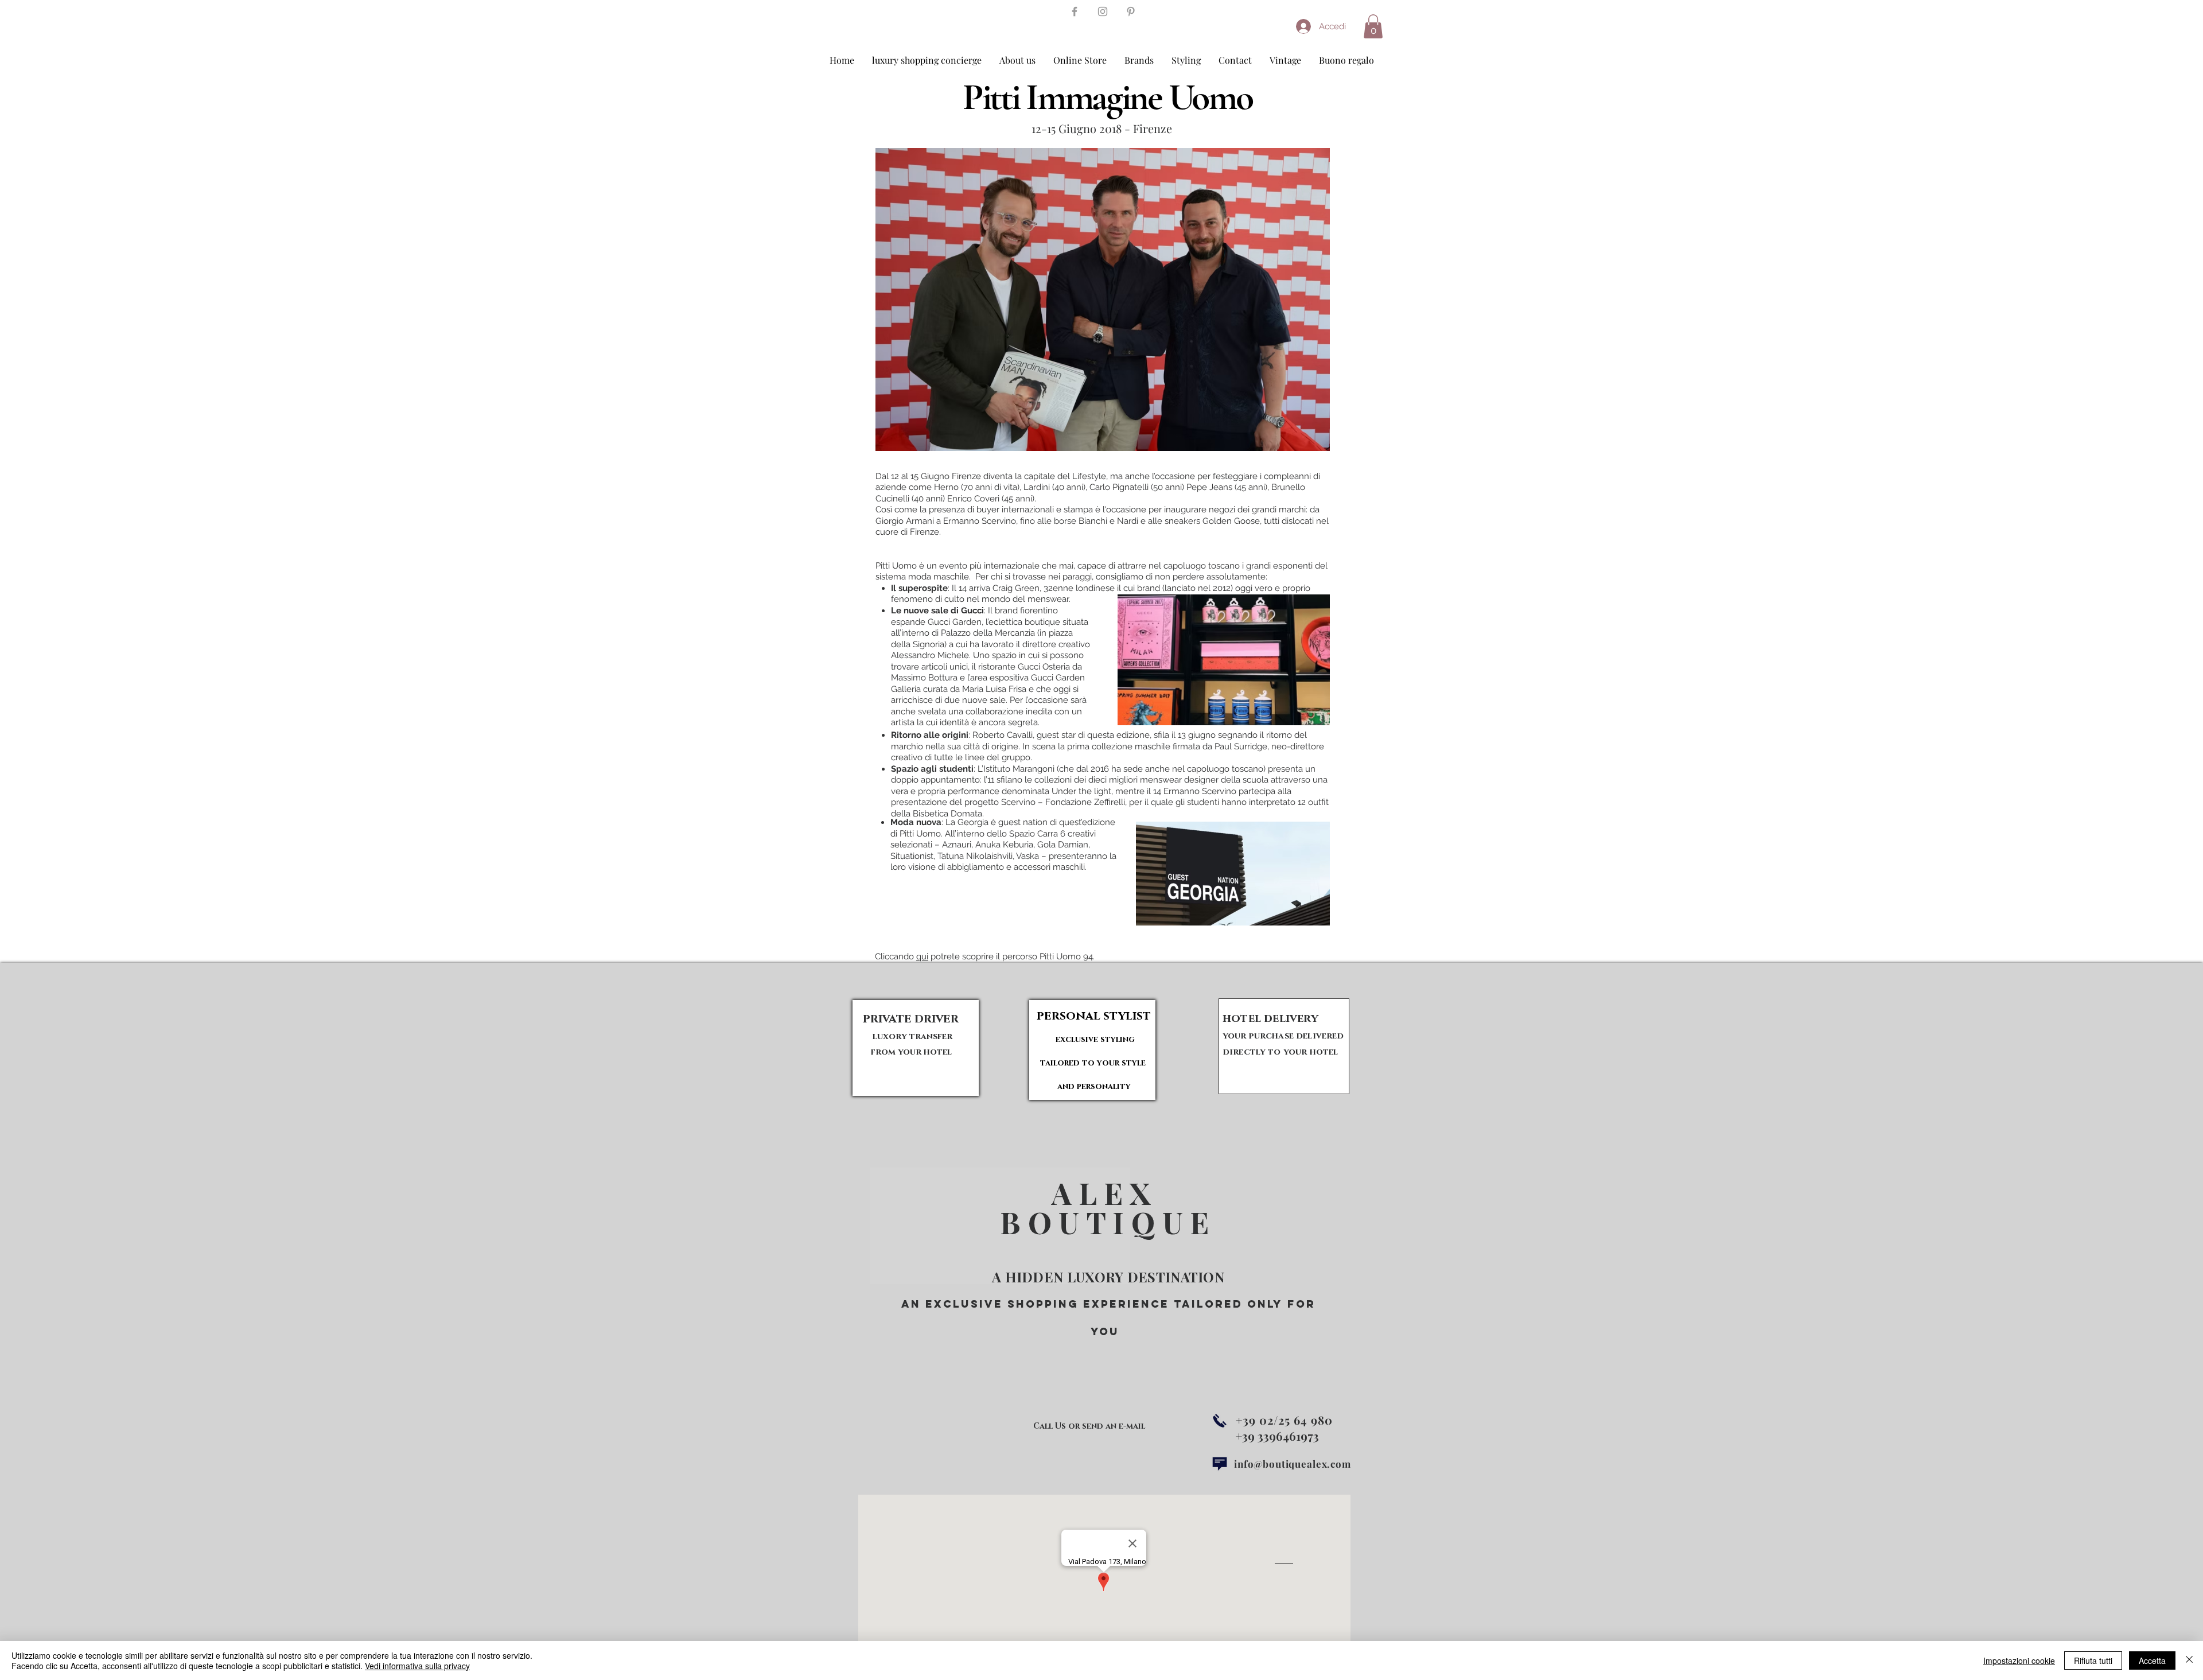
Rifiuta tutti (2093, 1660)
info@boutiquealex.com (1293, 1464)
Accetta (2152, 1660)
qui (922, 956)
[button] (1373, 26)
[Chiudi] (2189, 1660)
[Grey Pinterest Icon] (1131, 11)
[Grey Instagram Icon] (1103, 11)
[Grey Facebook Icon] (1075, 11)
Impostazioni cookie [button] (2019, 1660)
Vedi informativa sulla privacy (417, 1666)
